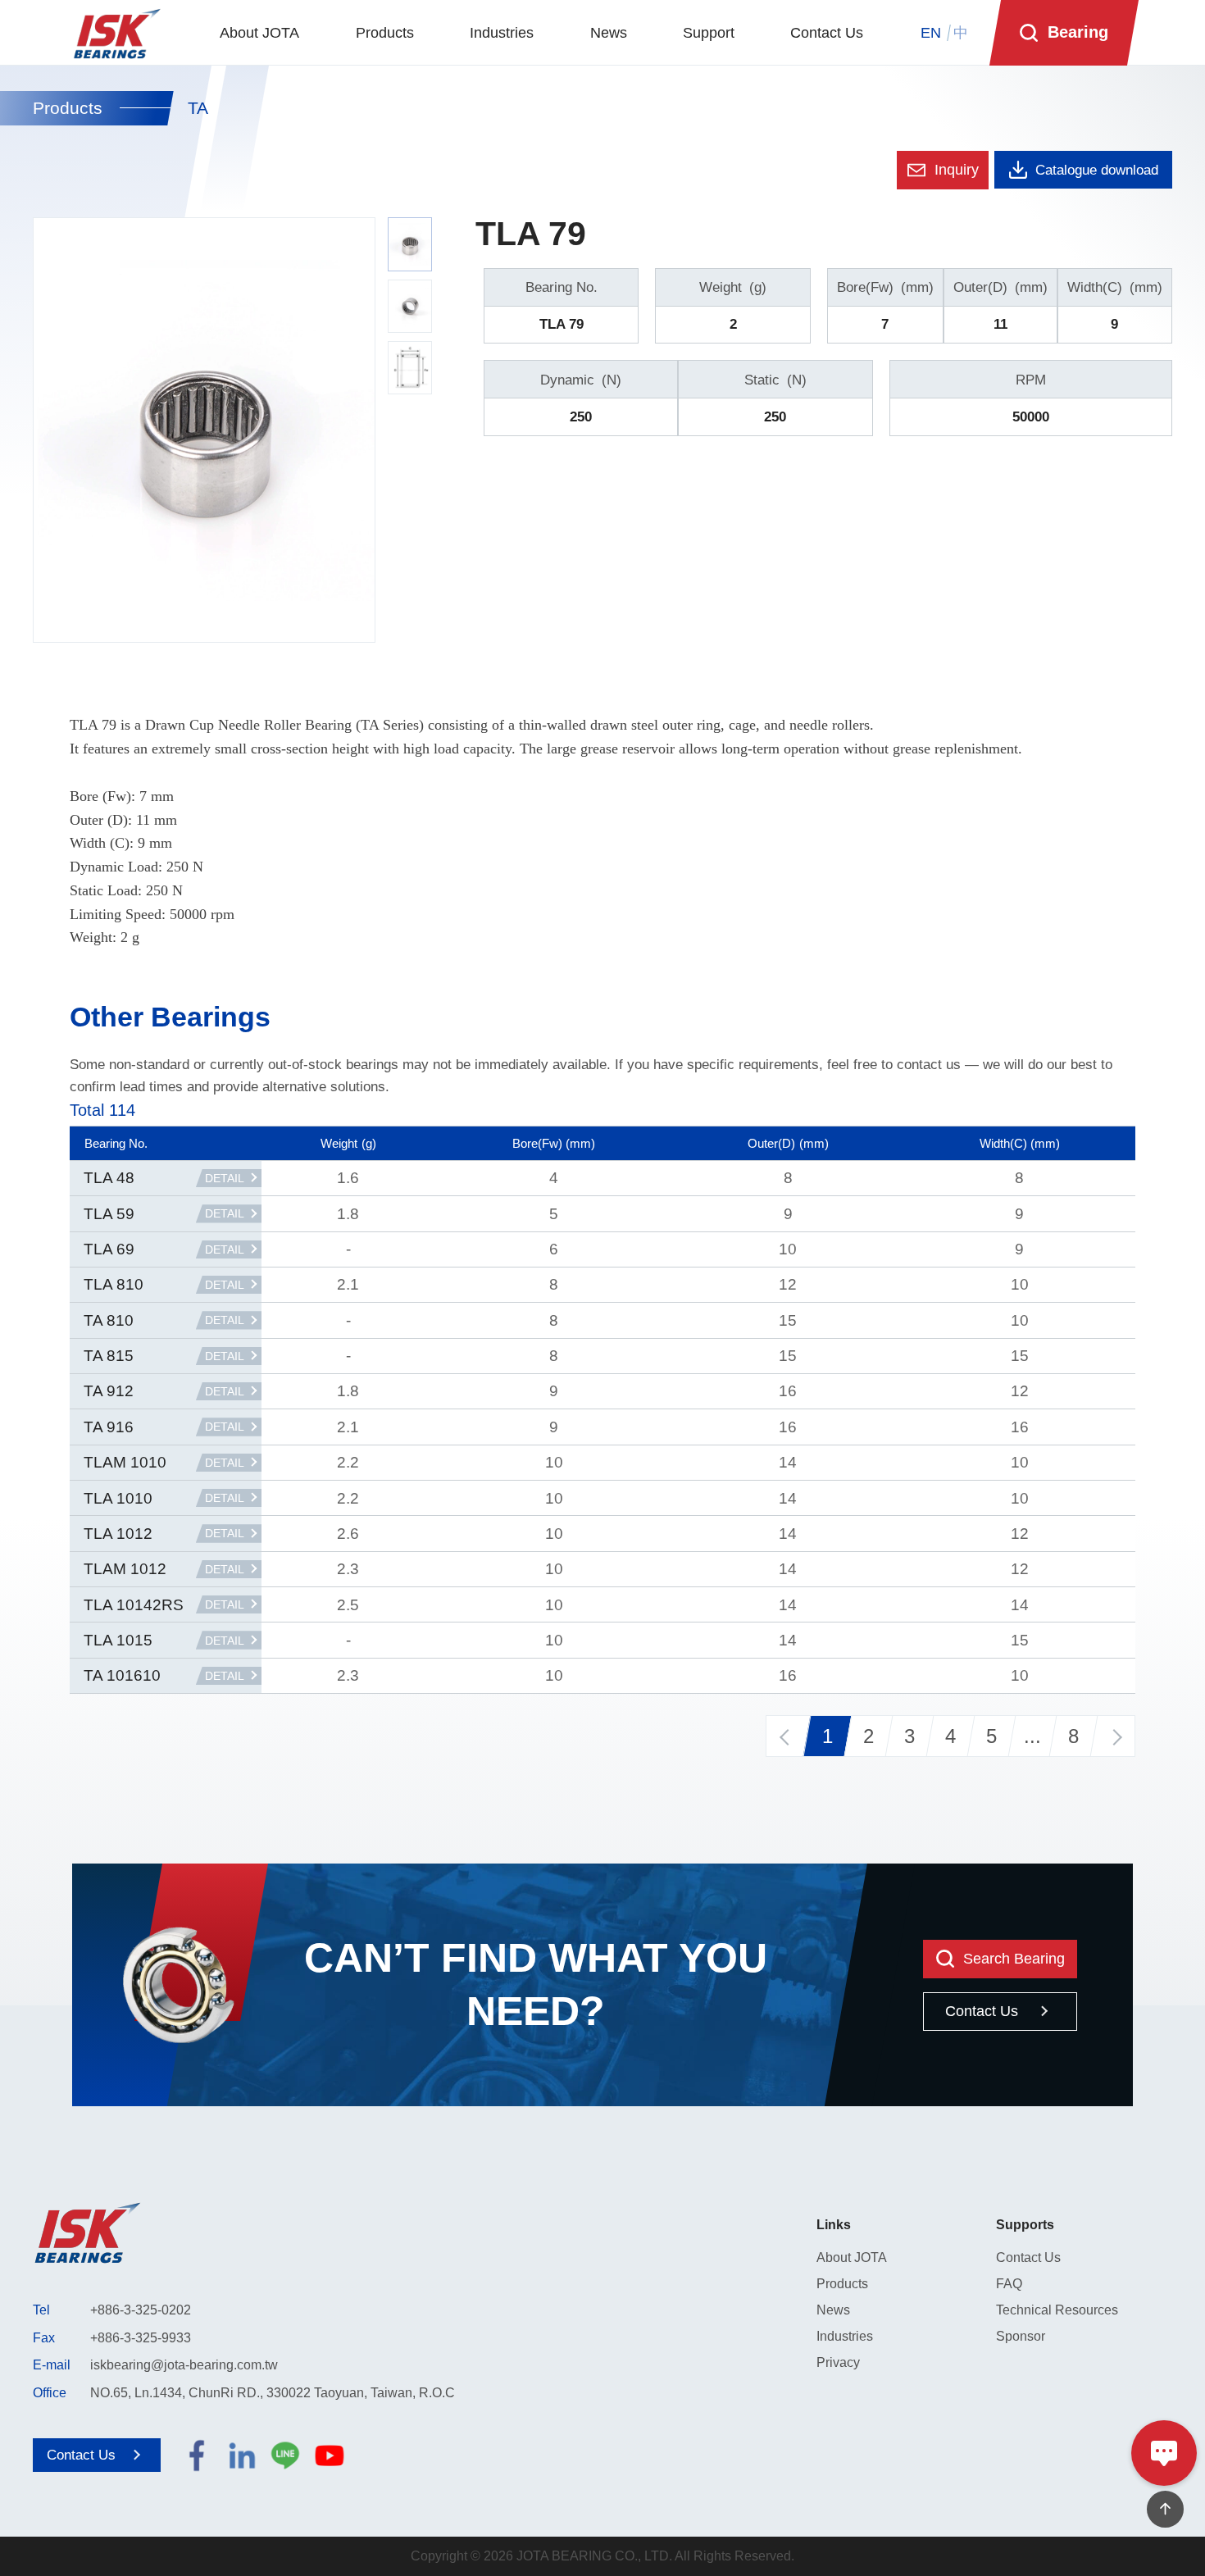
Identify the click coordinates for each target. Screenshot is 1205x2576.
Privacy (838, 2362)
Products (68, 109)
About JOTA (852, 2257)
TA (198, 108)
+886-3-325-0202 (141, 2310)
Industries (845, 2336)
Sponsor (1021, 2336)
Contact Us (1028, 2257)
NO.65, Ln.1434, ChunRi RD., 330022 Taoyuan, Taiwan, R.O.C (273, 2393)
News (833, 2310)
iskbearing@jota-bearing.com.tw (184, 2365)
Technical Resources (1057, 2310)
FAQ (1009, 2284)
